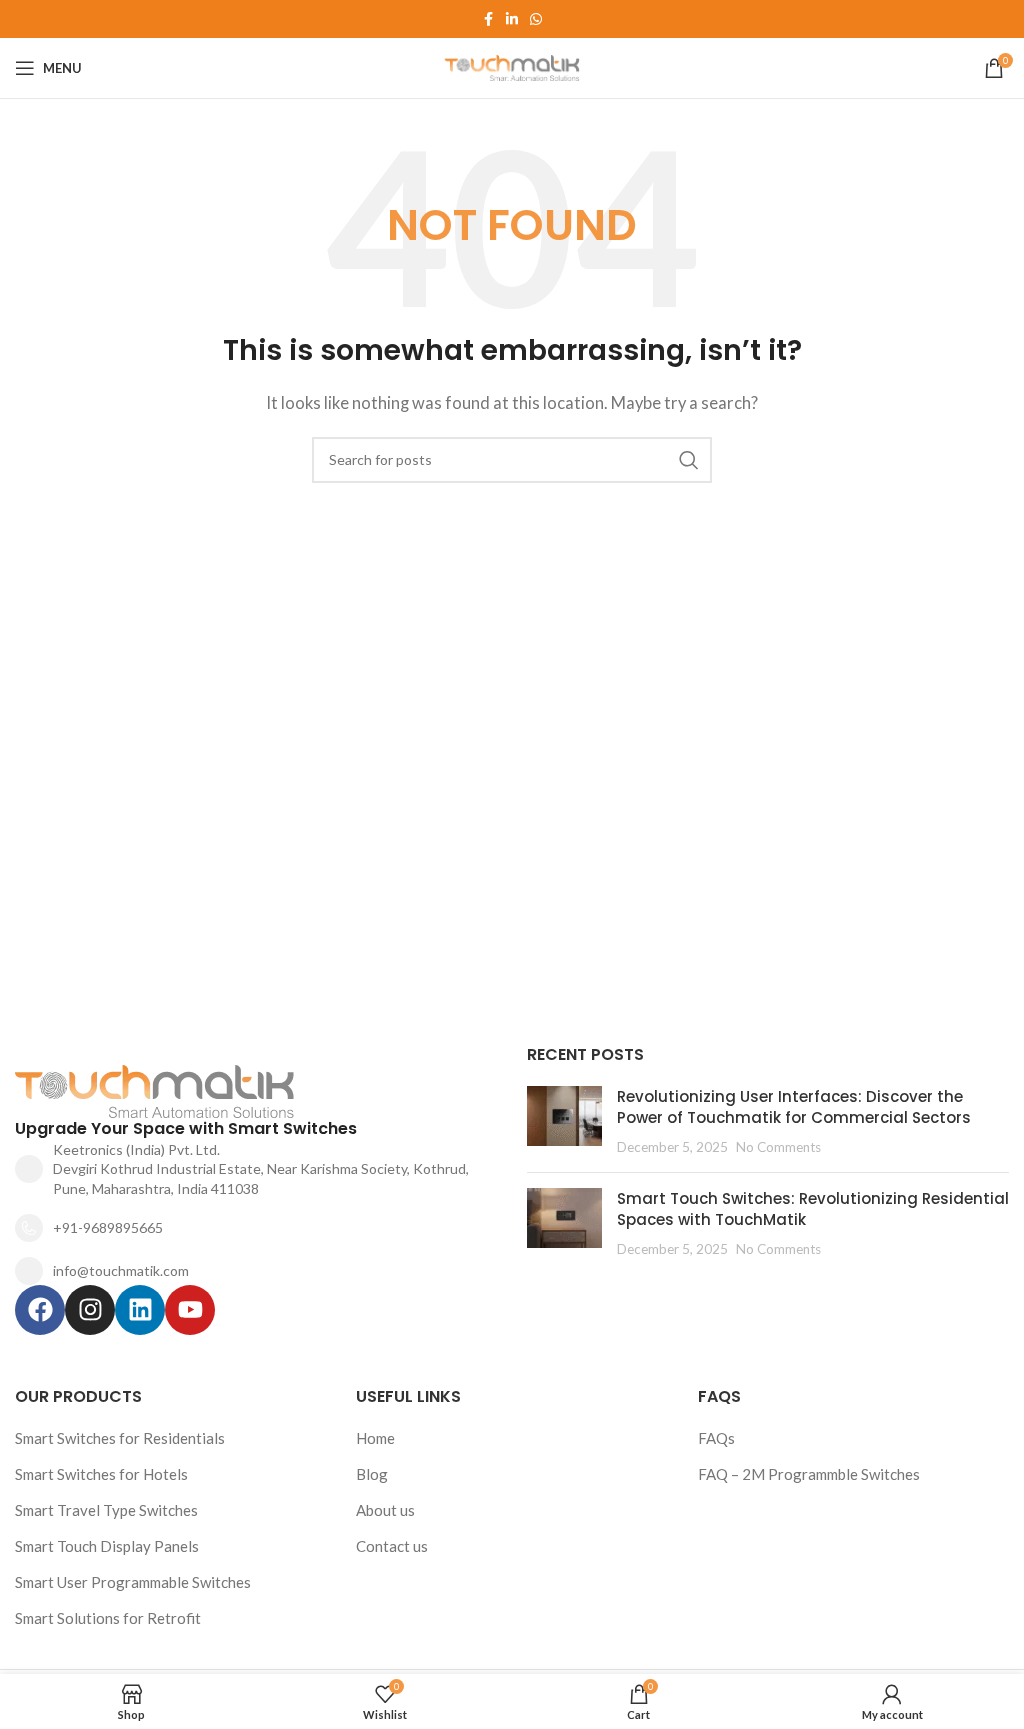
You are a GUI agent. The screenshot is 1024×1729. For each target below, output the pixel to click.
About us (385, 1510)
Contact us (392, 1546)
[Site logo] (512, 66)
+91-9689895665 (108, 1227)
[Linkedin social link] (512, 19)
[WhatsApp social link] (536, 19)
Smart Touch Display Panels (107, 1546)
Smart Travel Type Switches (106, 1510)
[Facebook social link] (488, 19)
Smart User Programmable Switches (133, 1582)
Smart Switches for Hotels (101, 1474)
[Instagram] (90, 1310)
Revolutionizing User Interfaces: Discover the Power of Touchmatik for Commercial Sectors (794, 1107)
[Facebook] (40, 1310)
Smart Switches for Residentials (120, 1438)
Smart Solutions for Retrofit (108, 1618)
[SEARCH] (689, 460)
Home (375, 1438)
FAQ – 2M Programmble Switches (809, 1474)
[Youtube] (190, 1310)
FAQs (716, 1438)
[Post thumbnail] (564, 1121)
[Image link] (199, 1089)
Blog (372, 1474)
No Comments (778, 1147)
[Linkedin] (140, 1310)
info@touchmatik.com (121, 1270)
